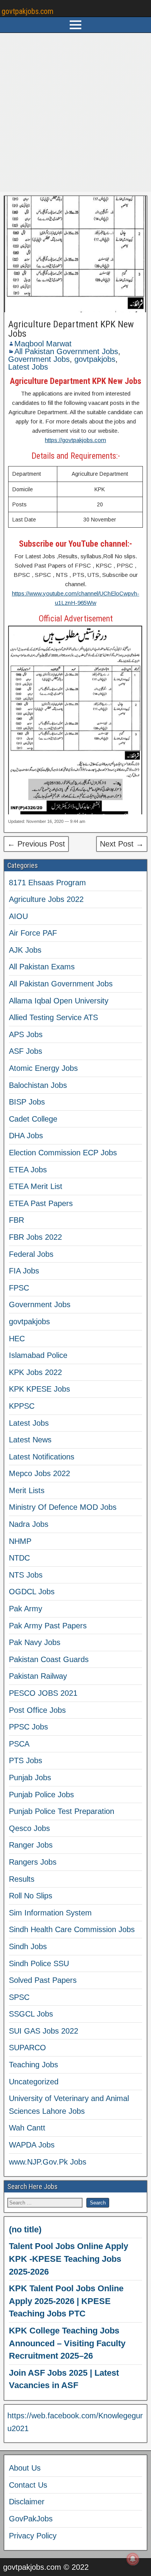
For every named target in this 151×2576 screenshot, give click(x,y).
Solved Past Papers (43, 1980)
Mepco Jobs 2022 (39, 1473)
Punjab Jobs (30, 1778)
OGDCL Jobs (32, 1592)
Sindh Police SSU (39, 1963)
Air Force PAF (33, 933)
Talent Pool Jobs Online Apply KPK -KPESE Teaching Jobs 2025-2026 (69, 2259)
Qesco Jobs (29, 1828)
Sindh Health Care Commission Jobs (72, 1929)
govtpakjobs (95, 359)
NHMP (20, 1541)
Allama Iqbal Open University (59, 1001)
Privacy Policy (33, 2536)
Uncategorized (34, 2082)
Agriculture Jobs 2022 (46, 899)
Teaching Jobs (33, 2065)
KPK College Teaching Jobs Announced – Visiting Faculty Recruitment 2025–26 (67, 2343)
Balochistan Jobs (38, 1085)
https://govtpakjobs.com (75, 440)
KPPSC (22, 1406)
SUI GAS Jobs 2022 (44, 2031)
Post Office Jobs (37, 1710)
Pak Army (26, 1609)
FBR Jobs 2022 (35, 1237)
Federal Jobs (31, 1254)
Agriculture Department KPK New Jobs (71, 329)
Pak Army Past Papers (48, 1626)
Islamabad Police (38, 1355)
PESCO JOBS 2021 (43, 1693)
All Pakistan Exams (42, 967)
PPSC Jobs (28, 1727)
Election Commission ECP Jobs (63, 1153)
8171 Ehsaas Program (47, 883)
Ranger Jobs (31, 1845)
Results (22, 1879)
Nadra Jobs (29, 1524)
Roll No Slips (31, 1896)
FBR (16, 1220)
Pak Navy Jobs (35, 1642)
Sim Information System (50, 1913)
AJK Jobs (25, 950)
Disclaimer (27, 2502)
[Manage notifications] (133, 2559)
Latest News (30, 1440)
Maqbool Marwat (43, 344)
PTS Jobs (26, 1760)
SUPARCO (27, 2048)
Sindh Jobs (28, 1946)
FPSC (19, 1288)
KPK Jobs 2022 (35, 1372)
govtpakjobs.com (27, 11)
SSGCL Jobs (31, 2014)
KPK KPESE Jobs (39, 1389)
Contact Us (28, 2485)
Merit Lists (27, 1490)
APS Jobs (26, 1034)
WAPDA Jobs (32, 2145)
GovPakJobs (31, 2519)
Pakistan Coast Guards (49, 1659)
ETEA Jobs (28, 1170)
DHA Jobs (26, 1136)
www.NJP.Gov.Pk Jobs (48, 2162)
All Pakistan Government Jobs (66, 351)
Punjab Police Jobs (41, 1795)
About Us (25, 2468)
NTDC (19, 1558)
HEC (17, 1339)
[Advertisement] (75, 112)
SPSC (19, 1997)
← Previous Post (36, 844)
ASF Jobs (26, 1051)
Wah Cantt (27, 2128)
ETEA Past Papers (41, 1203)
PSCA (19, 1744)
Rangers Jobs (33, 1862)
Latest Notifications (42, 1457)
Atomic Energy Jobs (43, 1068)
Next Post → (122, 844)
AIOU (18, 916)
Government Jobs (39, 359)
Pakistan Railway (38, 1676)
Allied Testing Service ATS (53, 1017)
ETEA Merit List (36, 1186)
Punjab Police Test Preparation (62, 1811)
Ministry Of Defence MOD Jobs (63, 1507)
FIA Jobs (24, 1271)
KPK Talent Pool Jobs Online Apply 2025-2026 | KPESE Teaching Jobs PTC (66, 2301)
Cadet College (33, 1119)
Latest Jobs (28, 367)
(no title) (25, 2229)
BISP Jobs (27, 1102)
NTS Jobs (26, 1575)
